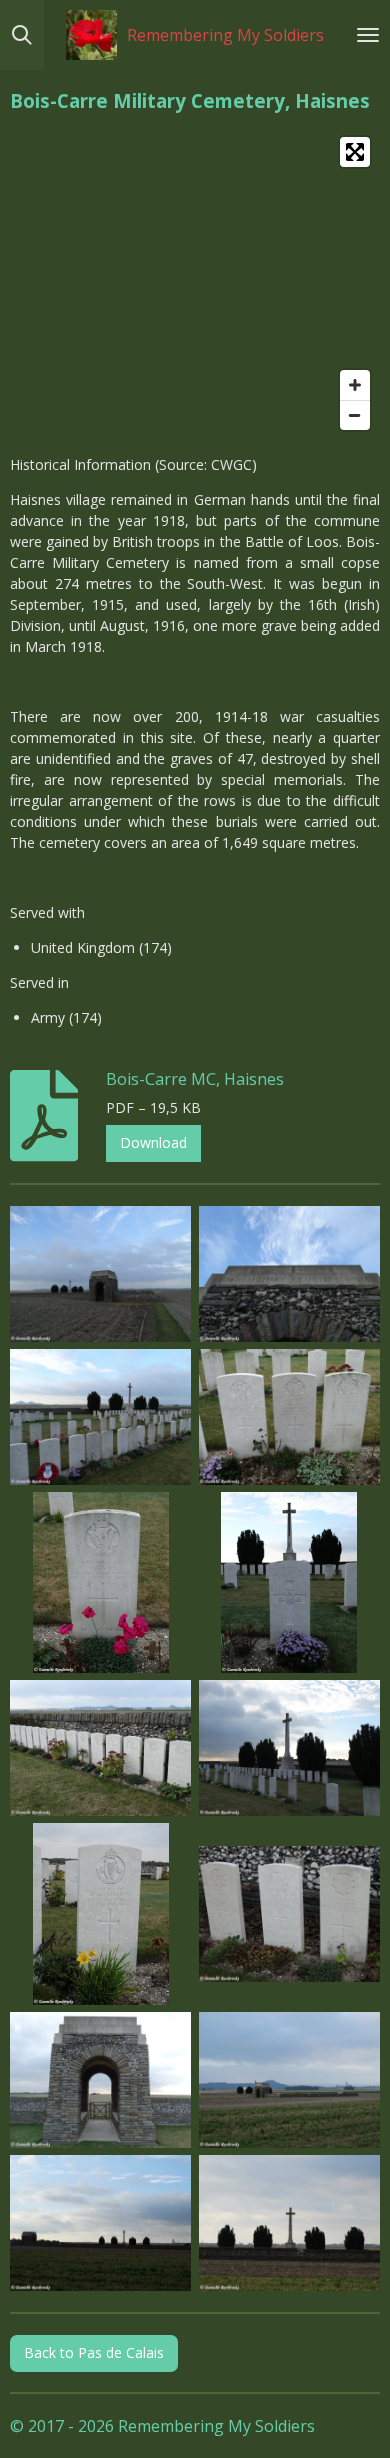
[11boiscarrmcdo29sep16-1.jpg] (101, 2079)
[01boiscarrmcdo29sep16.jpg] (101, 1273)
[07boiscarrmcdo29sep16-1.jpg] (101, 1748)
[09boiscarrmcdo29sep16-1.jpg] (101, 1914)
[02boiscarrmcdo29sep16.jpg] (289, 1273)
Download (153, 1142)
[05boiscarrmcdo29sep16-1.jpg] (101, 1582)
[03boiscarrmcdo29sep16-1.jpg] (101, 1416)
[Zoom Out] (355, 415)
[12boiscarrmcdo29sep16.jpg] (289, 2079)
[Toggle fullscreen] (355, 152)
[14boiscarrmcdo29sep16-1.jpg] (289, 2222)
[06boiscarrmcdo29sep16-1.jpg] (289, 1582)
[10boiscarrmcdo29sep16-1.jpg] (289, 1914)
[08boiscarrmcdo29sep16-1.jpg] (289, 1748)
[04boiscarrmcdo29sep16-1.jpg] (289, 1416)
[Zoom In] (355, 385)
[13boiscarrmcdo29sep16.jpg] (101, 2222)
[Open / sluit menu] (368, 35)
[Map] (195, 283)
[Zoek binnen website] (22, 35)
